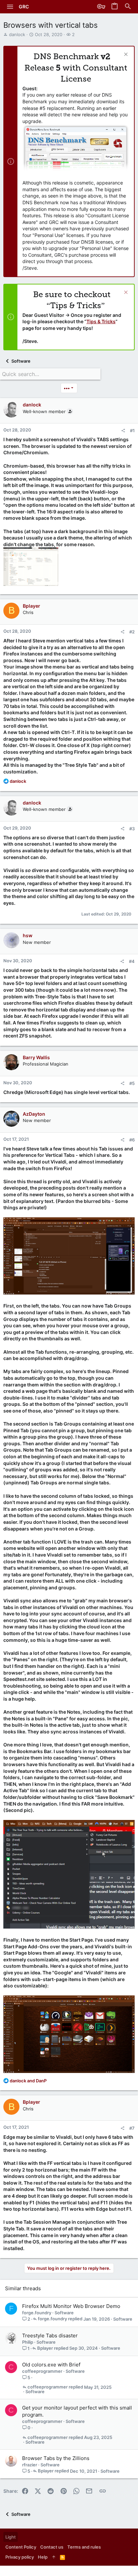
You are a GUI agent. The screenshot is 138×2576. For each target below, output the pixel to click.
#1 (132, 431)
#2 (132, 632)
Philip (28, 2342)
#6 (132, 1140)
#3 (132, 829)
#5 (132, 1083)
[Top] (54, 2557)
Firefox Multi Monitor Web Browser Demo (71, 2306)
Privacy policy (20, 2557)
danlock (17, 34)
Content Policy (21, 2547)
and (28, 2081)
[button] (10, 7)
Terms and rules (84, 2547)
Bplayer (45, 2348)
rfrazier (30, 2465)
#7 (132, 2128)
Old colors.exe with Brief (51, 2365)
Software (64, 2313)
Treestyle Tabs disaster (50, 2336)
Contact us (52, 2547)
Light (11, 2537)
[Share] (123, 431)
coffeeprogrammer (42, 2371)
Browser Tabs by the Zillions (56, 2458)
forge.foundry (37, 2313)
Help (43, 2557)
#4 (132, 961)
